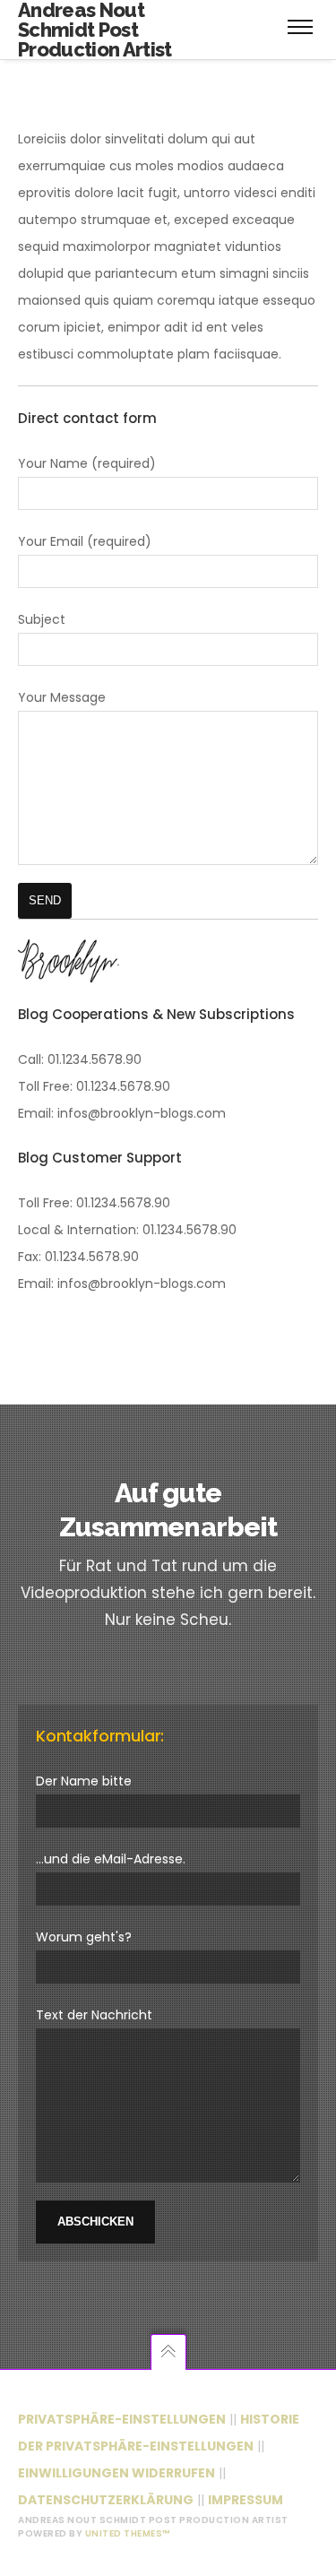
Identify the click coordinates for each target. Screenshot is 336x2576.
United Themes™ (128, 2533)
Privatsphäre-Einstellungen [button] (122, 2419)
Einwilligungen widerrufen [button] (116, 2473)
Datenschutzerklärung (106, 2500)
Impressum (246, 2500)
